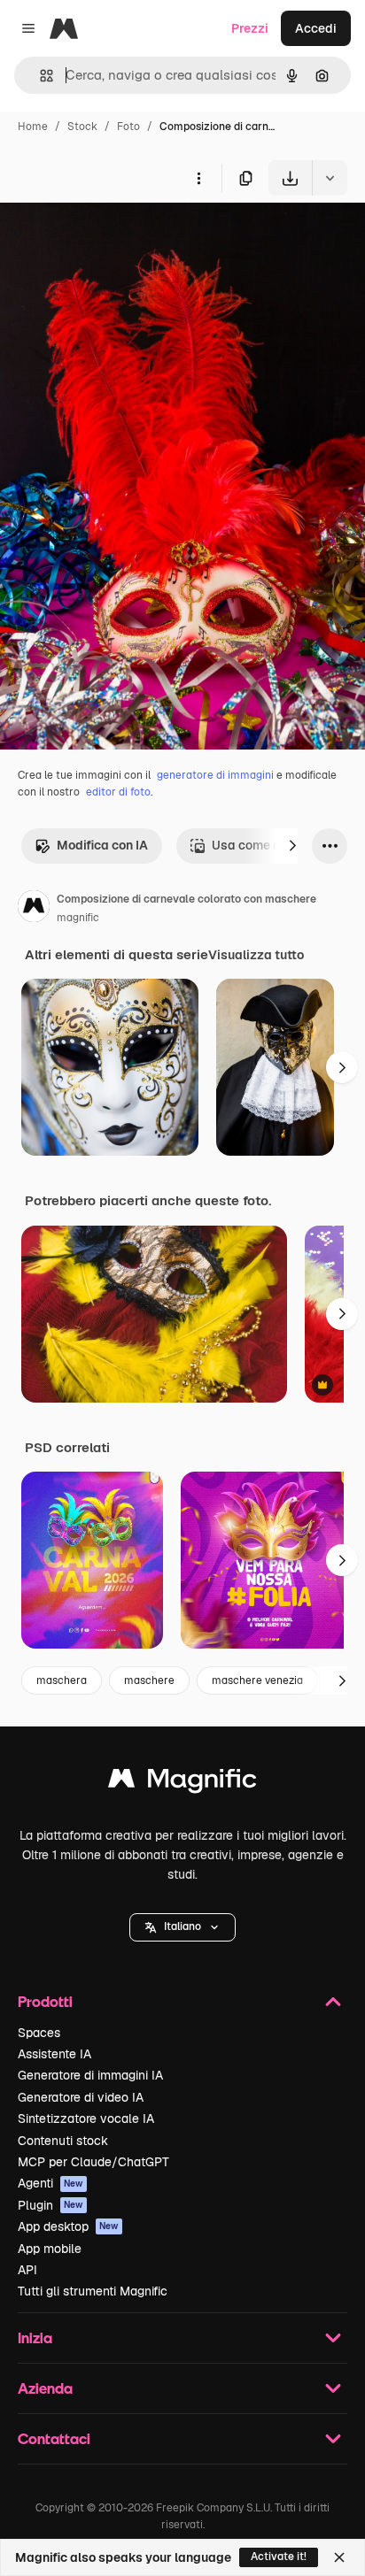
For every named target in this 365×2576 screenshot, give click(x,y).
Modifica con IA (102, 845)
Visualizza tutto (256, 955)
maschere (149, 1680)
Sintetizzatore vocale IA (86, 2118)
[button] (182, 1927)
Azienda (45, 2388)
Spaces (39, 2033)
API (27, 2270)
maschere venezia (257, 1680)
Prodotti (45, 2001)
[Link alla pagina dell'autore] (34, 909)
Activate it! (279, 2557)
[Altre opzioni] (198, 178)
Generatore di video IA (81, 2097)
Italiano (182, 1926)
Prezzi (250, 28)
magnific (78, 918)
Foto (128, 127)
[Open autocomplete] (39, 76)
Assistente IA (54, 2054)
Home (33, 127)
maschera (62, 1680)
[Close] (339, 2557)
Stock (82, 127)
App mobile (50, 2249)
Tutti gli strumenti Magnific (93, 2291)
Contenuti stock (63, 2141)
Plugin (50, 2205)
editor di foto (118, 792)
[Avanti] (292, 846)
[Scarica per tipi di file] (330, 178)
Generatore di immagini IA (90, 2075)
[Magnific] (182, 1783)
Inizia (35, 2338)
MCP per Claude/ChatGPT (93, 2162)
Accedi (316, 28)
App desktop (68, 2226)
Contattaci (54, 2438)
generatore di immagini (215, 775)
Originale (117, 237)
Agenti (50, 2183)
